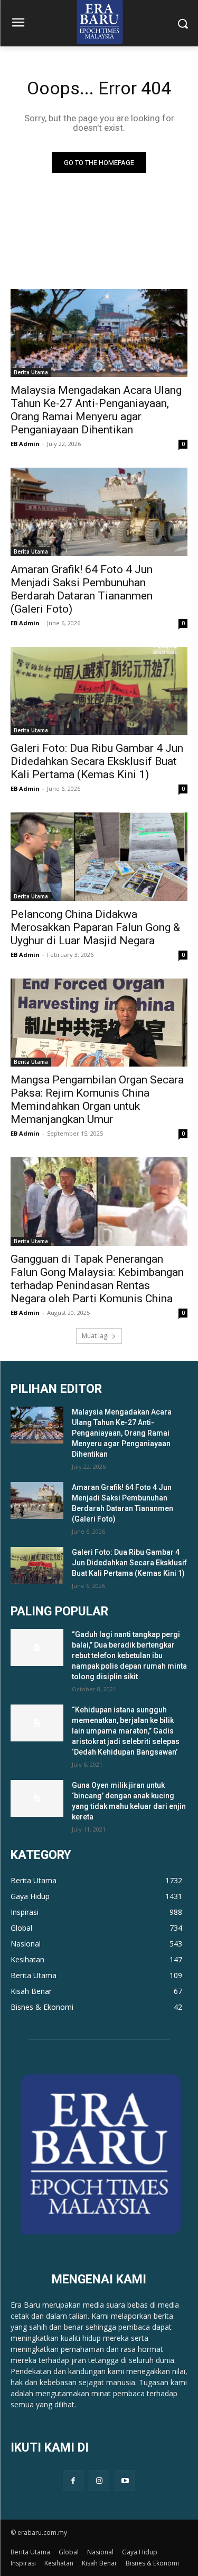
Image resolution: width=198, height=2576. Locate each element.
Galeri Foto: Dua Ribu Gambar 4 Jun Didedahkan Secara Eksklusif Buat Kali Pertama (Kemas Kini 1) (97, 761)
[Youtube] (125, 2480)
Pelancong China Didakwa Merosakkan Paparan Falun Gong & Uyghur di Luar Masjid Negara (95, 927)
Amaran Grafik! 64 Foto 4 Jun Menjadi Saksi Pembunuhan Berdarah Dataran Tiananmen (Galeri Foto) (82, 589)
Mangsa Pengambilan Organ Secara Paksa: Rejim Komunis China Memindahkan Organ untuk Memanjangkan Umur (97, 1100)
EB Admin (25, 444)
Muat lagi (95, 1336)
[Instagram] (99, 2480)
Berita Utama (31, 372)
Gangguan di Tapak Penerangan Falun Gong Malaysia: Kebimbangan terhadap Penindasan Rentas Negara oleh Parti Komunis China (97, 1279)
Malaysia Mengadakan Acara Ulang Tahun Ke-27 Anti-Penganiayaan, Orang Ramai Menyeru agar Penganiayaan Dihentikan (96, 410)
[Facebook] (73, 2480)
